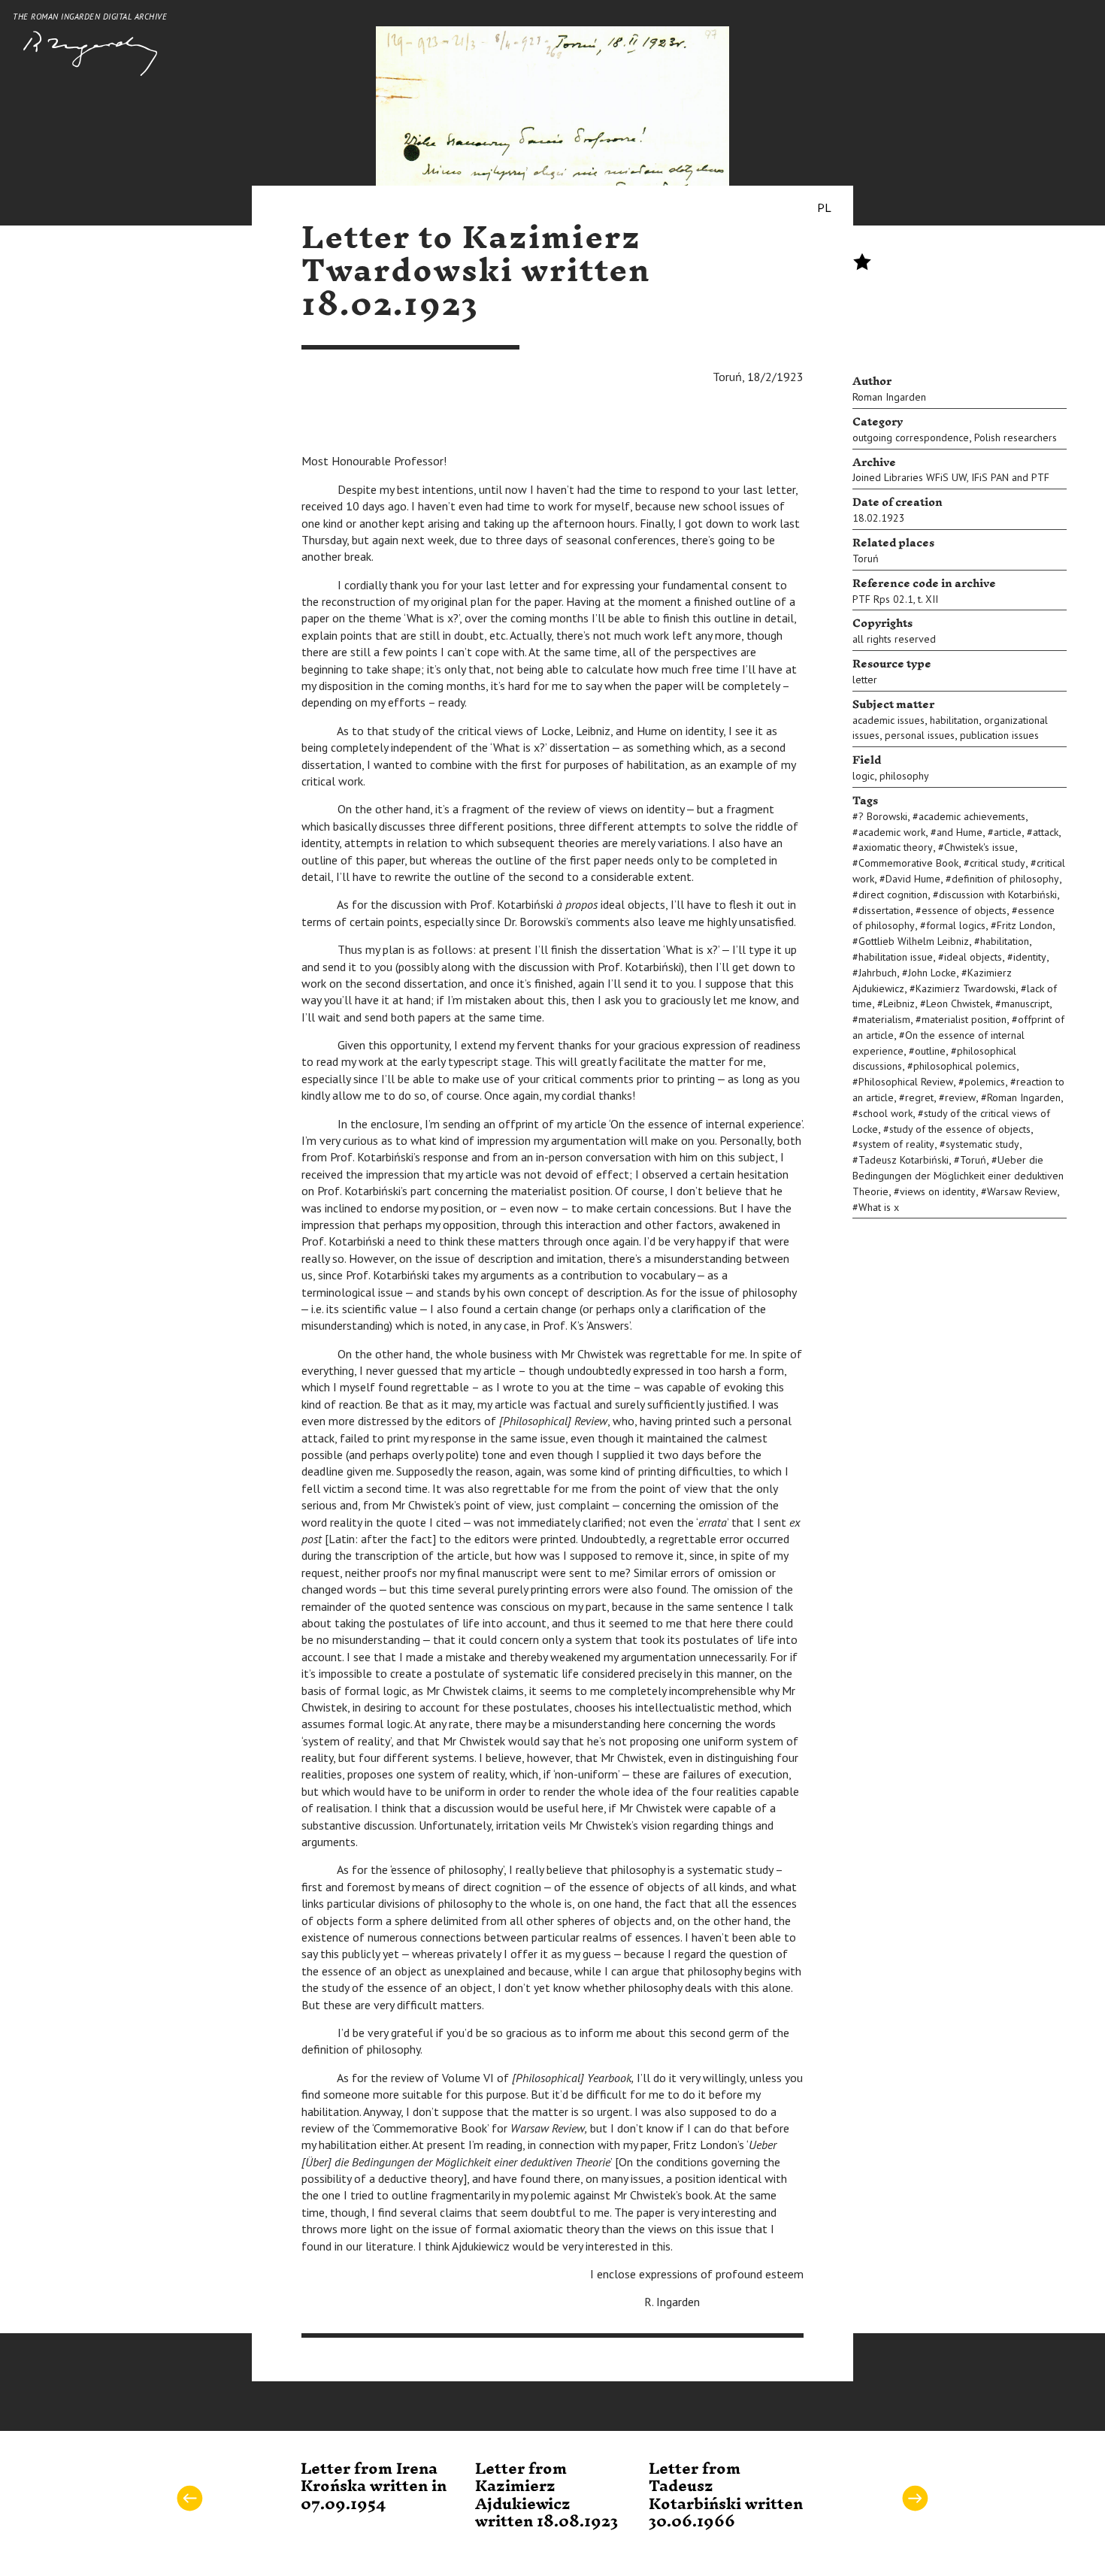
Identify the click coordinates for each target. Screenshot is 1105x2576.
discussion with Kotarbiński (998, 894)
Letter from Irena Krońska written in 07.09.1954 (374, 2487)
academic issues (889, 720)
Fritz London (1025, 925)
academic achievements (972, 816)
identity (1030, 957)
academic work (892, 832)
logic (863, 776)
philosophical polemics (965, 1066)
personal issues (920, 735)
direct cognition (893, 894)
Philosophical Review (906, 1082)
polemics (985, 1082)
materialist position (964, 1019)
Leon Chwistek (958, 1003)
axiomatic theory (896, 847)
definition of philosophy (1005, 879)
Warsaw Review (1022, 1191)
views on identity (938, 1191)
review (960, 1097)
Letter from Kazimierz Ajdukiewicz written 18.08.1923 (546, 2496)
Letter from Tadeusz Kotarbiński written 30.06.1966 (726, 2496)
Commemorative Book (908, 863)
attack (1046, 832)
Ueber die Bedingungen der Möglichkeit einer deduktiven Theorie (958, 1176)
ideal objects (973, 957)
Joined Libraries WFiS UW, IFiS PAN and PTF (951, 477)
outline (930, 1051)
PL (824, 207)
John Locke (932, 973)
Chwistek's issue (979, 847)
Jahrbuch (878, 973)
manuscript (1025, 1003)
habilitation (954, 720)
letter (865, 680)
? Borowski (883, 816)
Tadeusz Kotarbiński (904, 1160)
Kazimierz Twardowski (966, 988)
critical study (998, 863)
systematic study (982, 1144)
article (1008, 832)
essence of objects (964, 910)
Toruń (866, 558)
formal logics (956, 925)
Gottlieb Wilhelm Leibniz (914, 941)
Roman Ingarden (889, 397)
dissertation (884, 910)
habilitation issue (896, 957)
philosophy (904, 776)
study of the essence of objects (960, 1129)
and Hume (960, 832)
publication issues (999, 735)
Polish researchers (1016, 437)
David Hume (913, 879)
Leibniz (899, 1003)
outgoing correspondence (911, 437)
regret (919, 1097)
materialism (884, 1019)
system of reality (896, 1144)
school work (886, 1113)
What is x (879, 1207)
